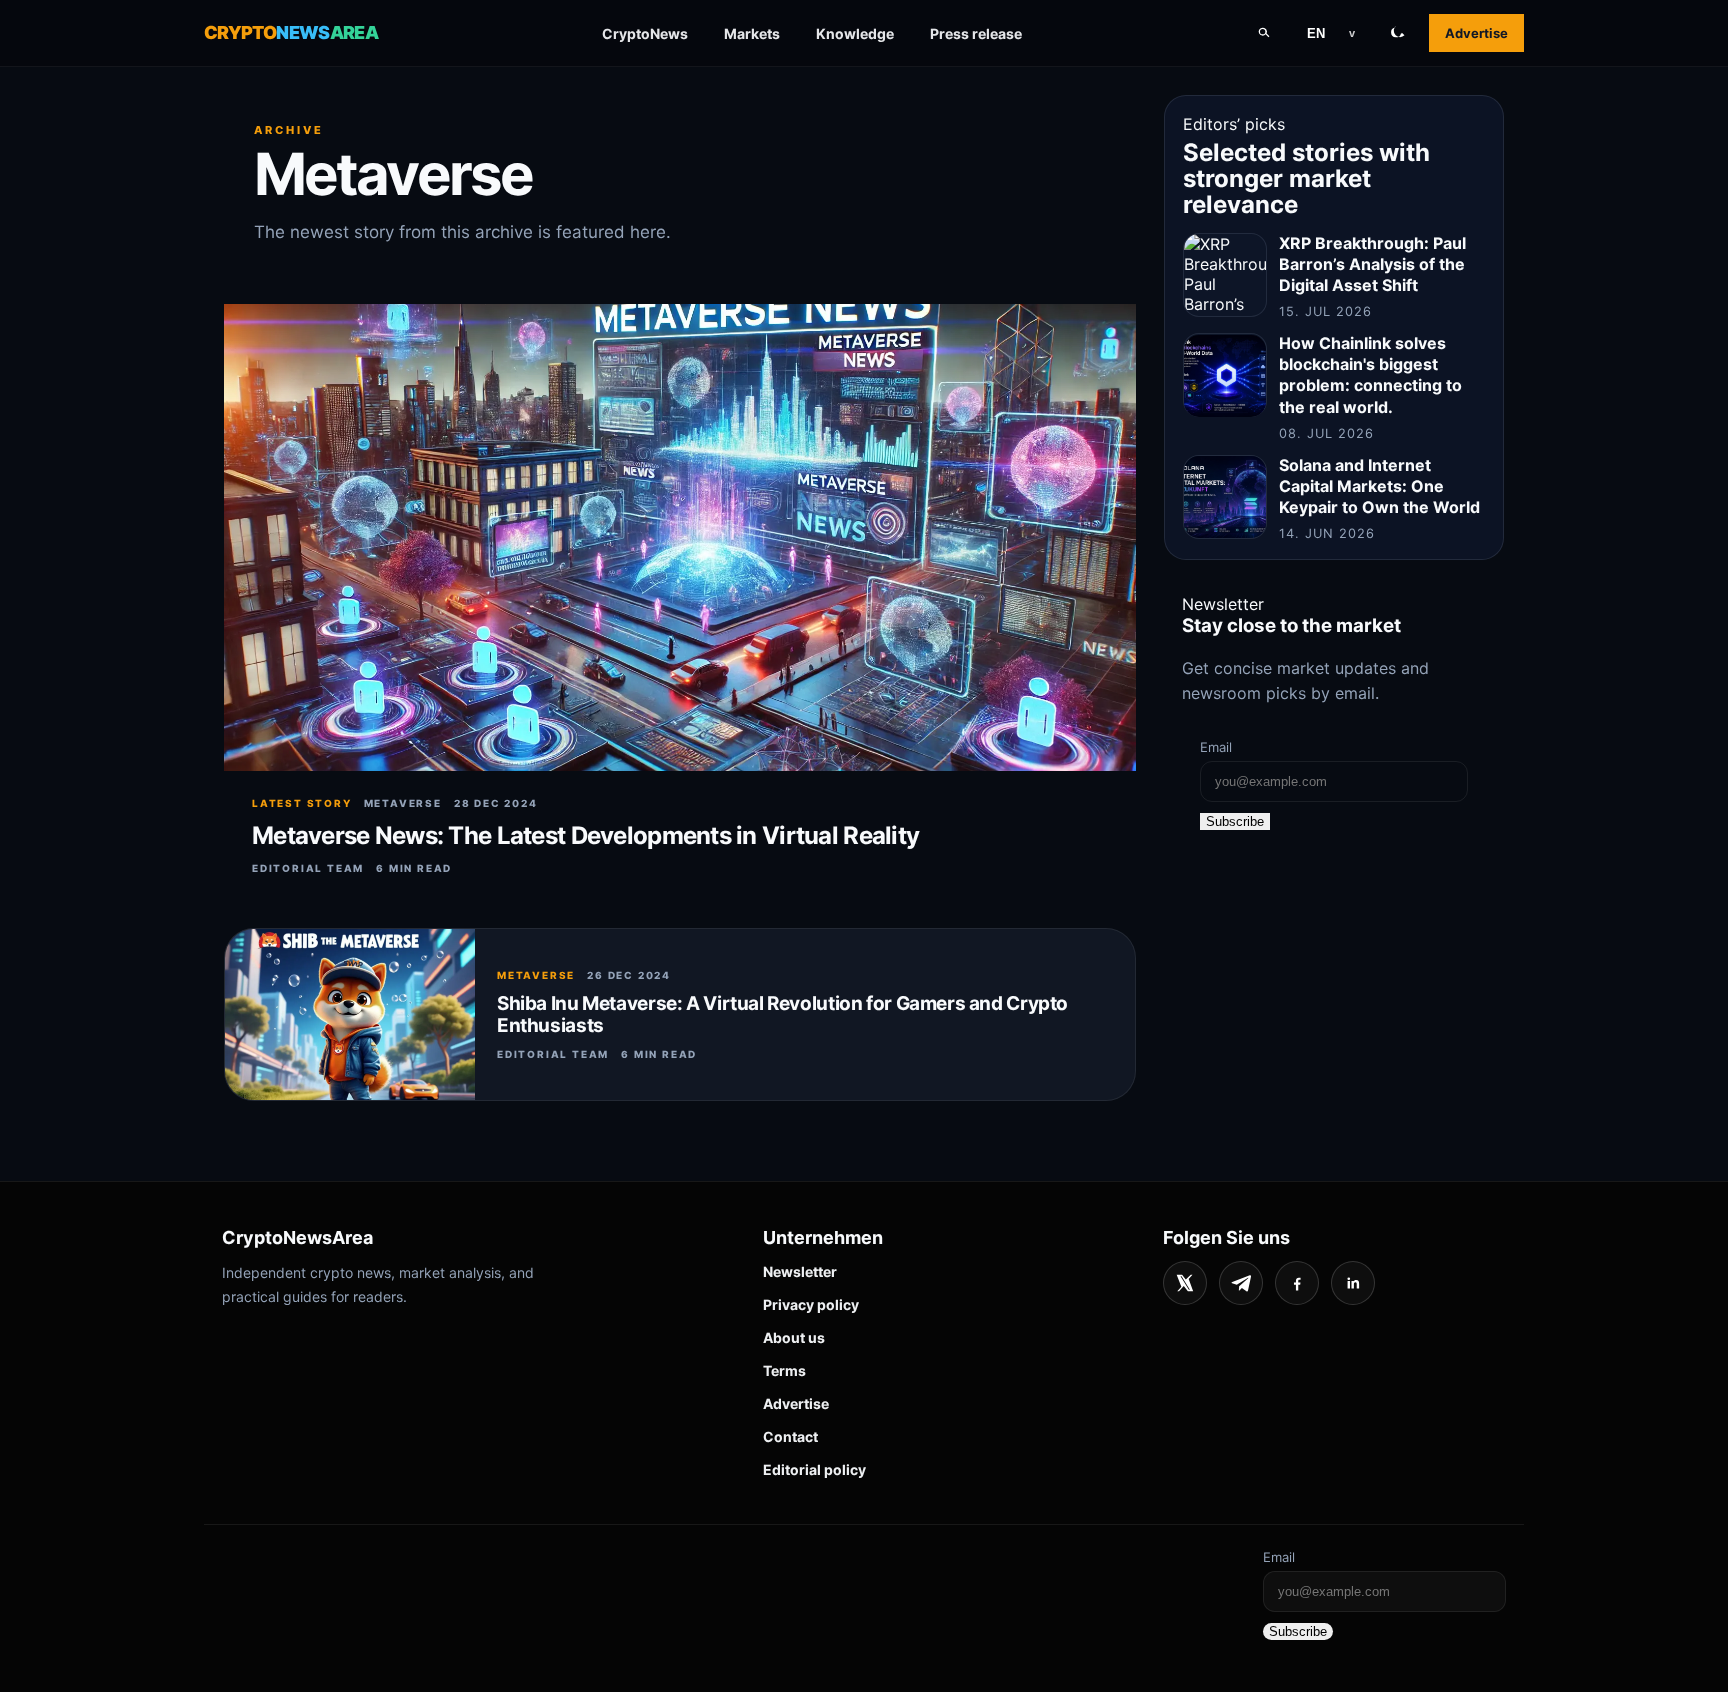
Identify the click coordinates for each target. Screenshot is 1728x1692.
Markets (752, 33)
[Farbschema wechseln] (1398, 33)
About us (794, 1337)
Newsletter (800, 1271)
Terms (784, 1370)
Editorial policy (814, 1469)
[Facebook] (1297, 1283)
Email (1216, 747)
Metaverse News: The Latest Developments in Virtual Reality (585, 835)
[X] (1185, 1283)
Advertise (1476, 33)
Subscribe (1235, 821)
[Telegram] (1241, 1283)
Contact (790, 1436)
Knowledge (855, 33)
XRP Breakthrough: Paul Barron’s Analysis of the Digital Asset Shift (1372, 264)
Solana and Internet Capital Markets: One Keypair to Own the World (1379, 486)
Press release (976, 33)
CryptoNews (645, 33)
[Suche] (1264, 33)
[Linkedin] (1353, 1283)
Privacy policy (811, 1304)
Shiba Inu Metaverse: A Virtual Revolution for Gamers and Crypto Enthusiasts (782, 1014)
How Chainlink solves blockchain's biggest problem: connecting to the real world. (1370, 375)
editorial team (308, 868)
